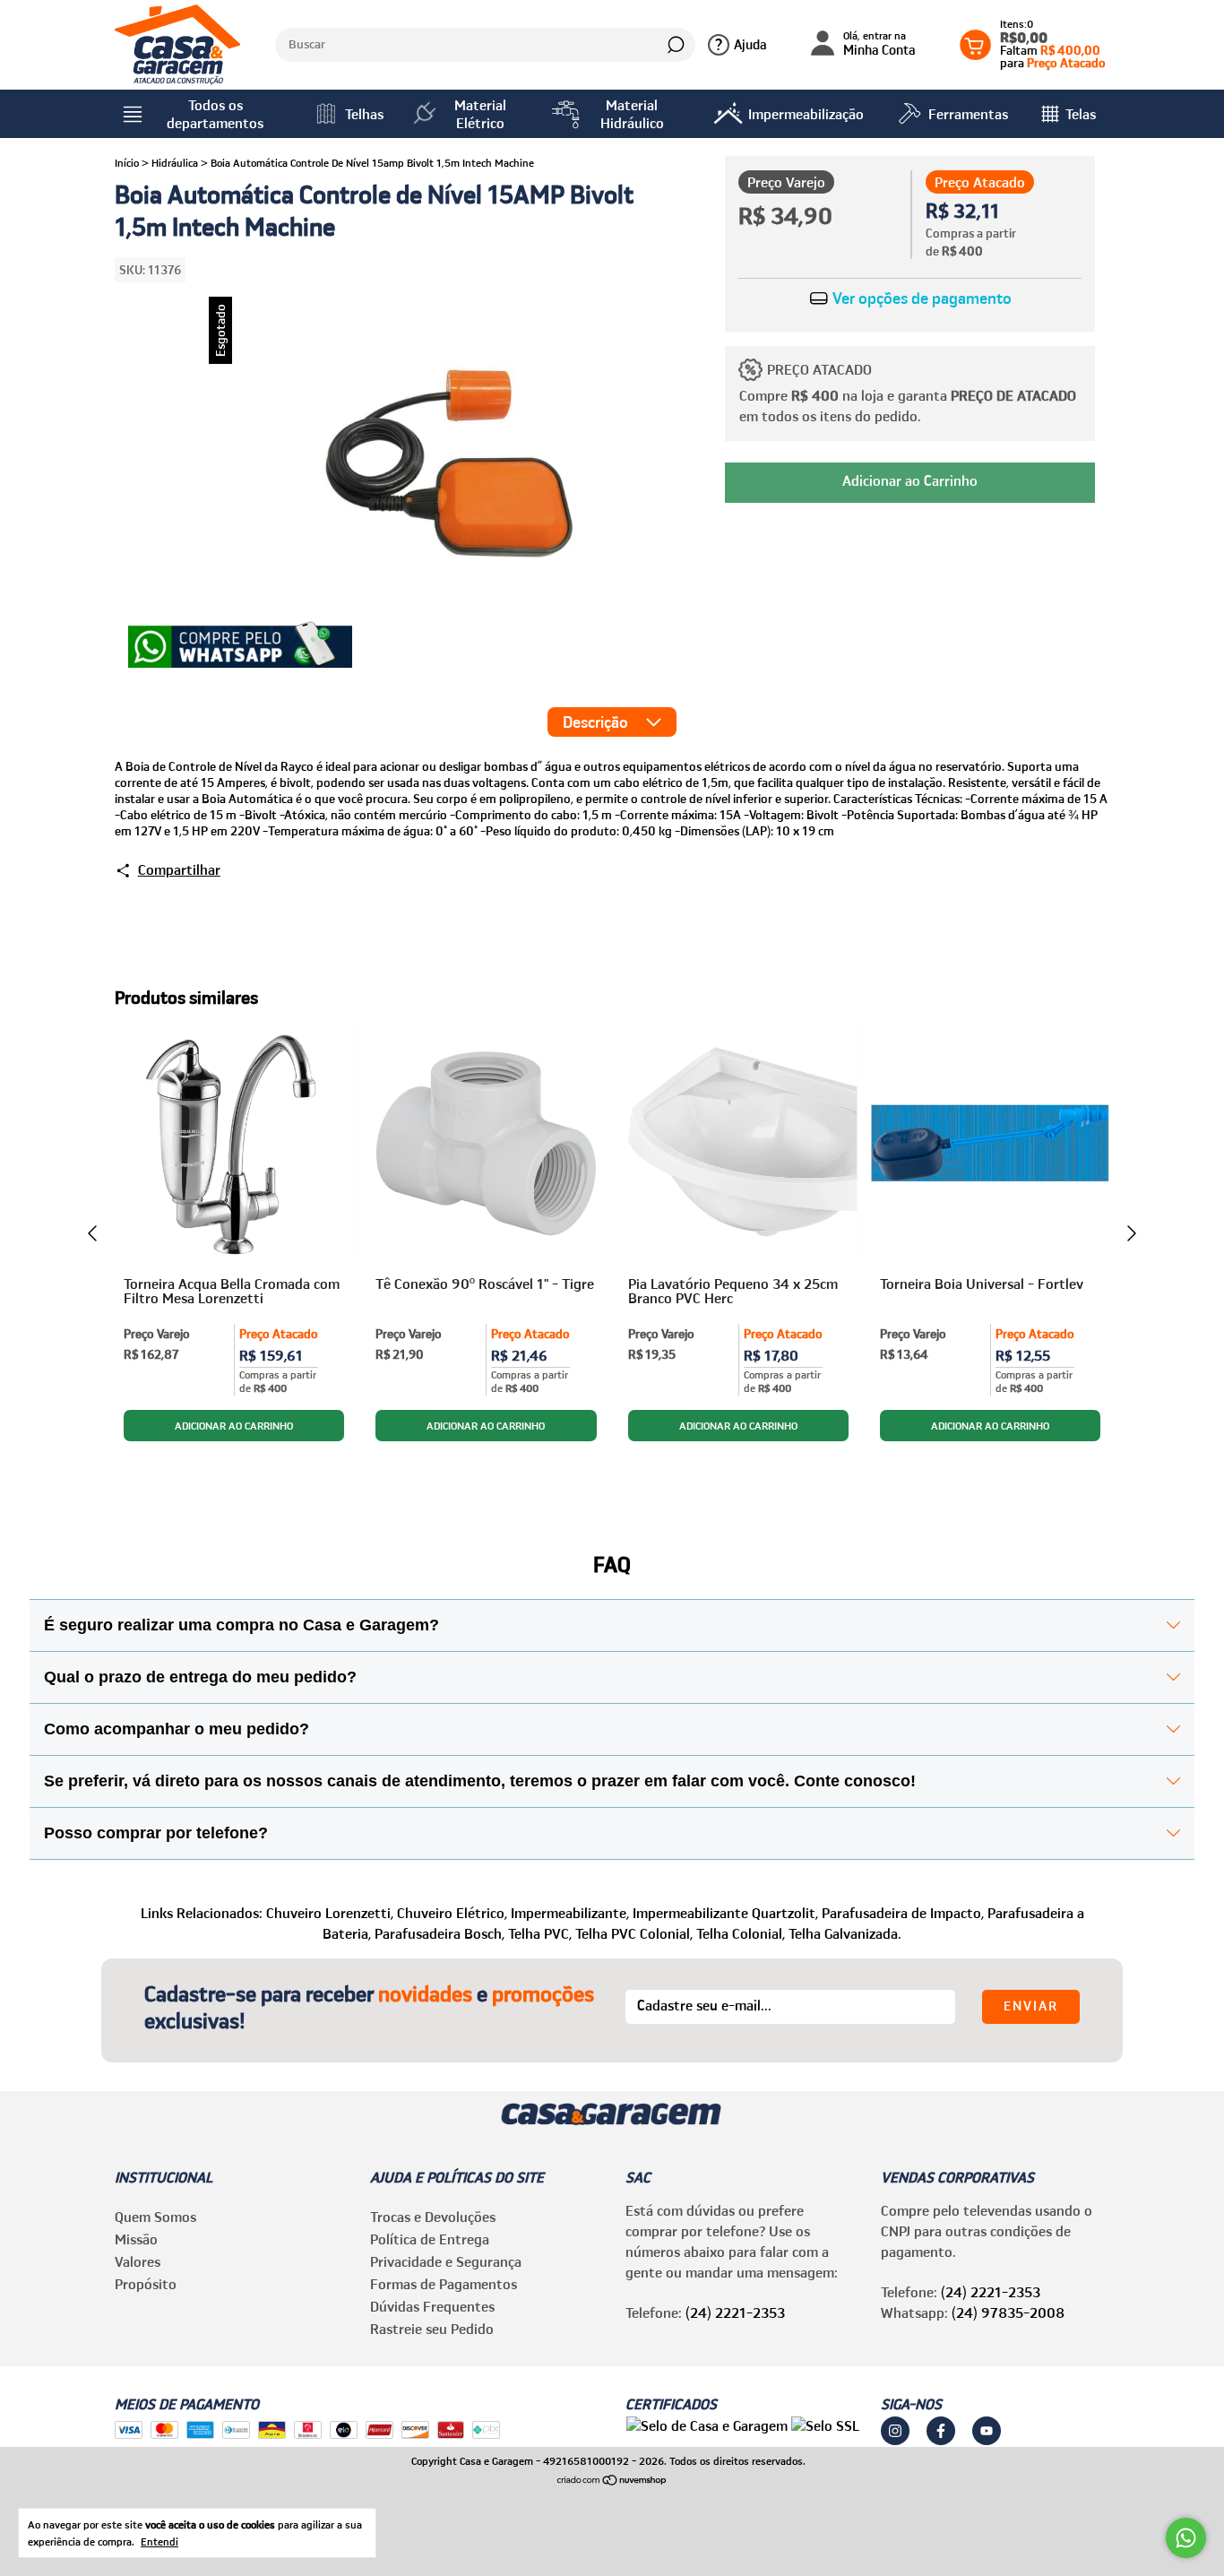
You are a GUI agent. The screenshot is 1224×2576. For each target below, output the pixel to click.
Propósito (146, 2284)
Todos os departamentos (215, 114)
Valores (138, 2261)
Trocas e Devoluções (433, 2217)
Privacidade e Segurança (446, 2261)
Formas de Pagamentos (444, 2284)
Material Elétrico (480, 114)
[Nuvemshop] (612, 2481)
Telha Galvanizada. (845, 1933)
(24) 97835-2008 (1008, 2312)
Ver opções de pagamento (920, 298)
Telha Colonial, (741, 1933)
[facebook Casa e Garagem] (941, 2431)
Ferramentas (968, 114)
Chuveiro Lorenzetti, (330, 1913)
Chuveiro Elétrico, (452, 1913)
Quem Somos (155, 2217)
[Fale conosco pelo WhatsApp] (1186, 2538)
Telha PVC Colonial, (634, 1933)
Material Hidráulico (632, 114)
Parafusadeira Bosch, (440, 1933)
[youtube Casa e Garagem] (987, 2431)
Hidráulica (175, 163)
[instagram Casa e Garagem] (895, 2431)
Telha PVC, (540, 1933)
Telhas (364, 114)
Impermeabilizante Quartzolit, (725, 1913)
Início (127, 163)
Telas (1081, 114)
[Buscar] (674, 45)
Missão (136, 2239)
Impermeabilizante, (570, 1913)
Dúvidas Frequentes (432, 2306)
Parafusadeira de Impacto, (903, 1913)
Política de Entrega (430, 2239)
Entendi (159, 2541)
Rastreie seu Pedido (432, 2329)
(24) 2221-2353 (735, 2312)
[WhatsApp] (240, 646)
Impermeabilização (806, 114)
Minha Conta (879, 44)
